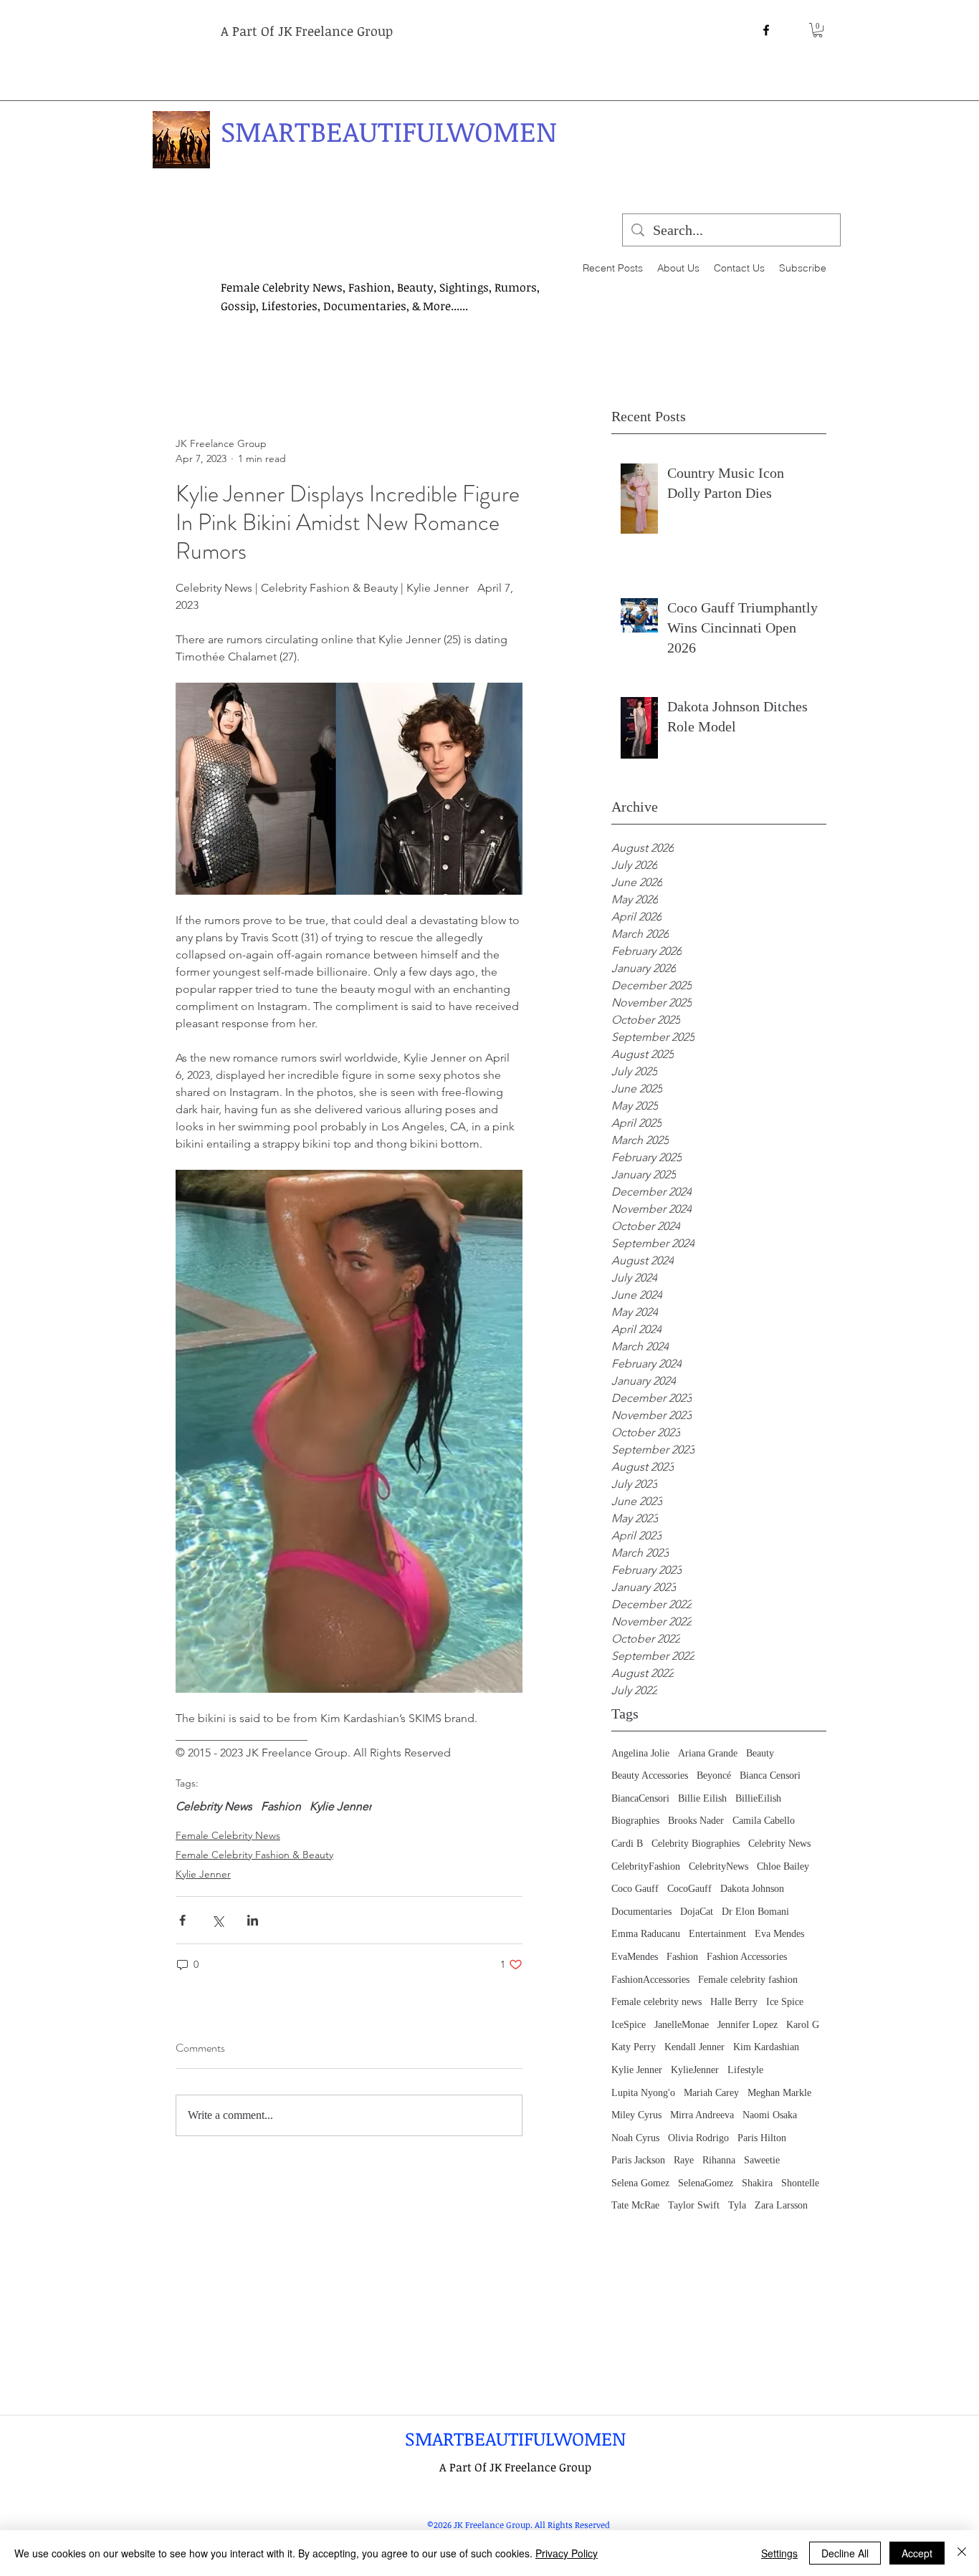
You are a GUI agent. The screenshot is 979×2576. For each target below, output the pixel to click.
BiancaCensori (640, 1798)
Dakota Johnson (752, 1889)
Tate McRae (635, 2205)
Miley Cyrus (636, 2115)
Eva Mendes (779, 1934)
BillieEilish (758, 1798)
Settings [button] (779, 2553)
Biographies (635, 1821)
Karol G (803, 2025)
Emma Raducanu (646, 1934)
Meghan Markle (779, 2093)
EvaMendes (635, 1957)
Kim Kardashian (766, 2047)
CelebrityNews (718, 1866)
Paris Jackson (638, 2160)
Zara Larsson (781, 2205)
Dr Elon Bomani (755, 1912)
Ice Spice (785, 2002)
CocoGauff (689, 1889)
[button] (818, 30)
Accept (917, 2553)
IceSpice (629, 2025)
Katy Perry (634, 2047)
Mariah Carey (711, 2093)
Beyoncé (714, 1775)
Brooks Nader (696, 1821)
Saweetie (762, 2160)
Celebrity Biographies (696, 1844)
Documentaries (641, 1912)
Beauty (760, 1753)
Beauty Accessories (650, 1775)
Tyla (737, 2205)
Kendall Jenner (694, 2047)
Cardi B (627, 1844)
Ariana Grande (708, 1753)
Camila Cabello (764, 1821)
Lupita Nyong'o (643, 2093)
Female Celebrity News (228, 1835)
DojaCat (697, 1912)
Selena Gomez (640, 2183)
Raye (684, 2160)
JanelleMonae (682, 2025)
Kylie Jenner (637, 2070)
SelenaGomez (706, 2183)
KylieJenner (695, 2070)
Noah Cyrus (635, 2138)
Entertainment (717, 1934)
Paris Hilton (762, 2138)
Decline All (845, 2553)
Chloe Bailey (783, 1866)
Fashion (682, 1957)
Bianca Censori (770, 1775)
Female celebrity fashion (748, 1980)
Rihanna (719, 2160)
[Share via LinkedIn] (253, 1920)
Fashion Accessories (747, 1957)
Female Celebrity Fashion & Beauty (254, 1855)
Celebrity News (779, 1844)
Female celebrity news (656, 2002)
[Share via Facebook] (182, 1920)
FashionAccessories (650, 1980)
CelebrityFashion (646, 1866)
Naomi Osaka (770, 2115)
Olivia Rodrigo (698, 2138)
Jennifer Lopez (748, 2025)
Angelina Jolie (640, 1753)
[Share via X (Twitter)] (218, 1920)
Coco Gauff (635, 1889)
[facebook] (766, 30)
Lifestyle (745, 2070)
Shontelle (800, 2183)
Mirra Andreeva (702, 2115)
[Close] (962, 2553)
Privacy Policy (567, 2553)
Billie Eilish (702, 1798)
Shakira (757, 2183)
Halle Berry (734, 2002)
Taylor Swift (694, 2205)
